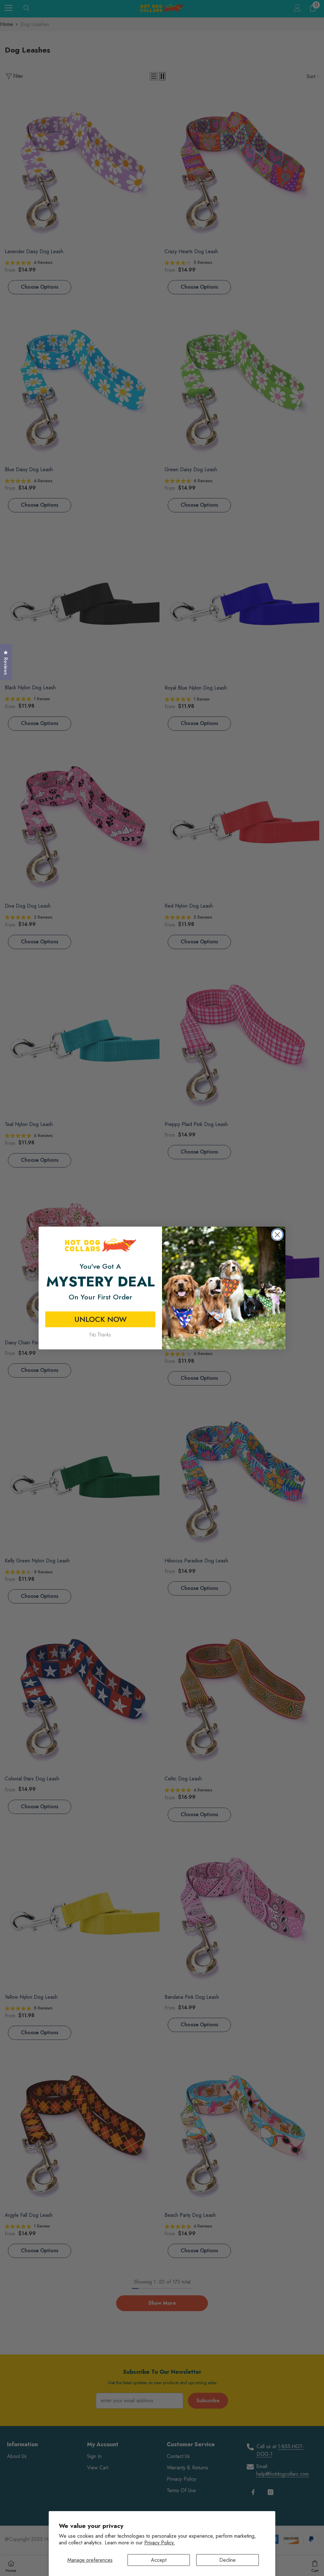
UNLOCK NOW (100, 1319)
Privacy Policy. (160, 2543)
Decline (227, 2560)
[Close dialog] (277, 1235)
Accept (159, 2560)
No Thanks (100, 1335)
